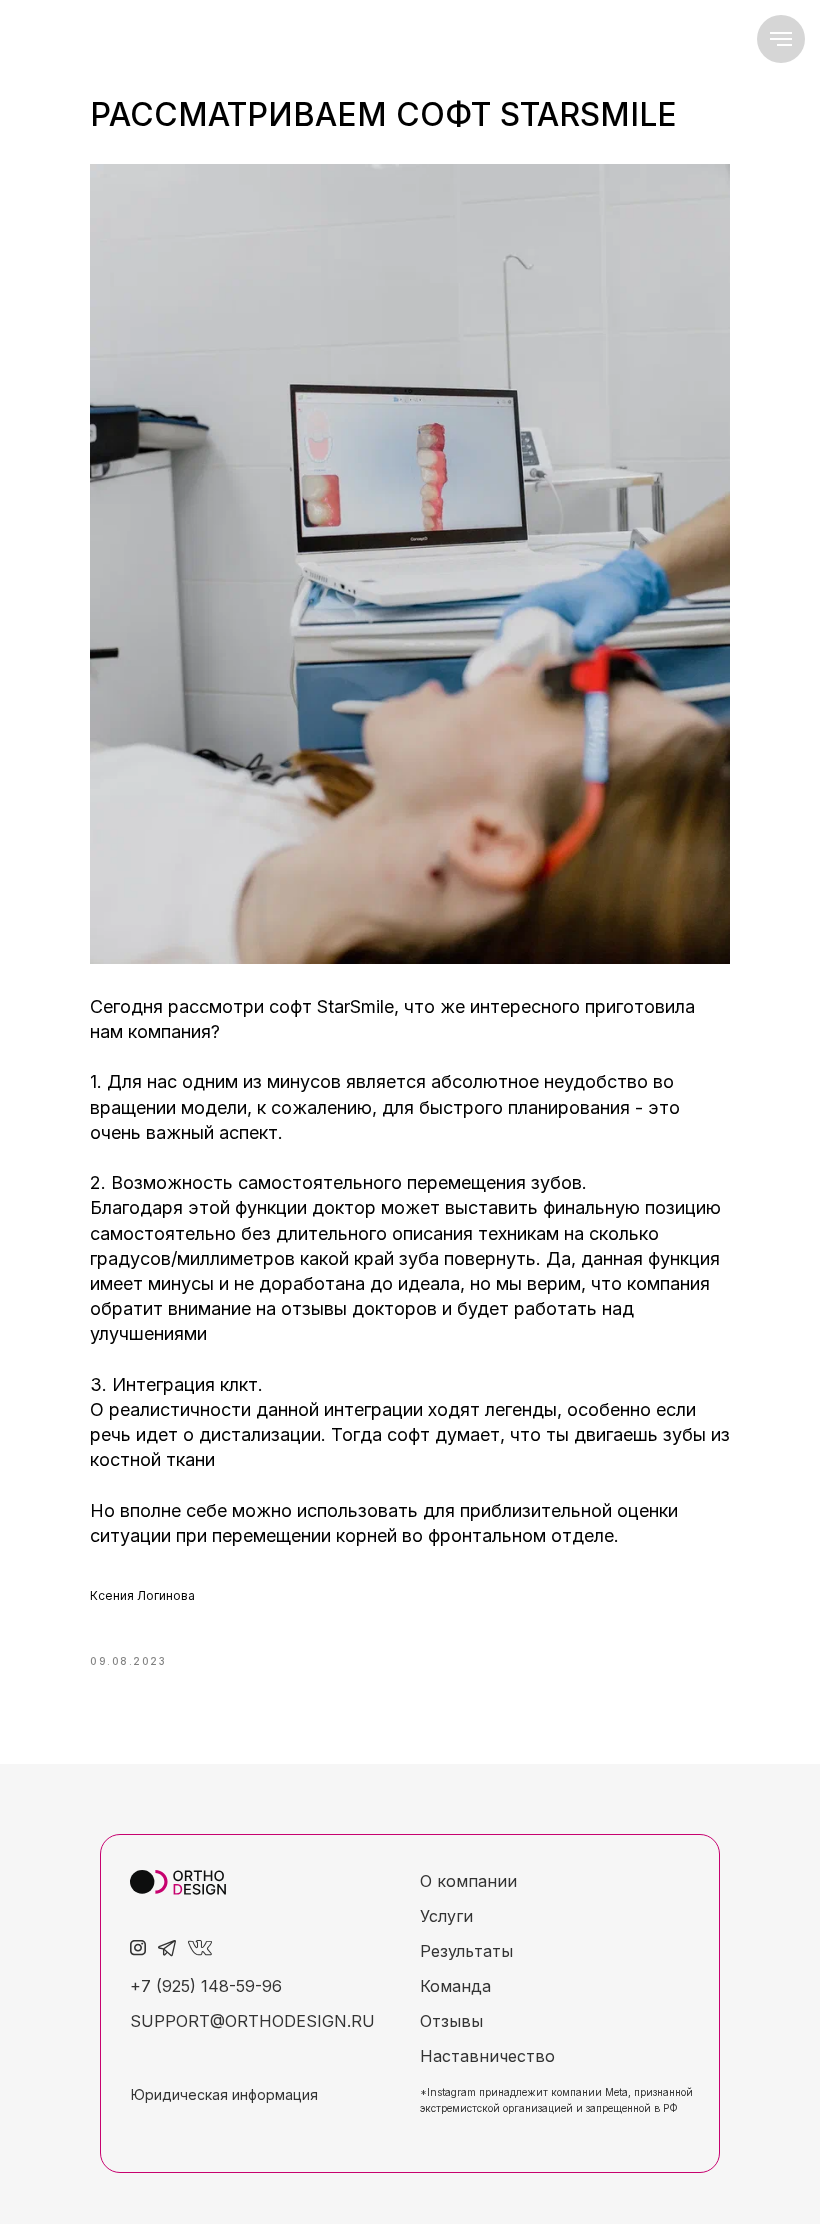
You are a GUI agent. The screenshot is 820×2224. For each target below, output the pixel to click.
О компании (468, 1881)
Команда (455, 1986)
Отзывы (451, 2021)
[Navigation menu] (781, 39)
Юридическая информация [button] (224, 2094)
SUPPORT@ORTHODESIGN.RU (252, 2021)
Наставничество (487, 2056)
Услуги (446, 1916)
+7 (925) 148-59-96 (206, 1986)
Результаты (466, 1951)
